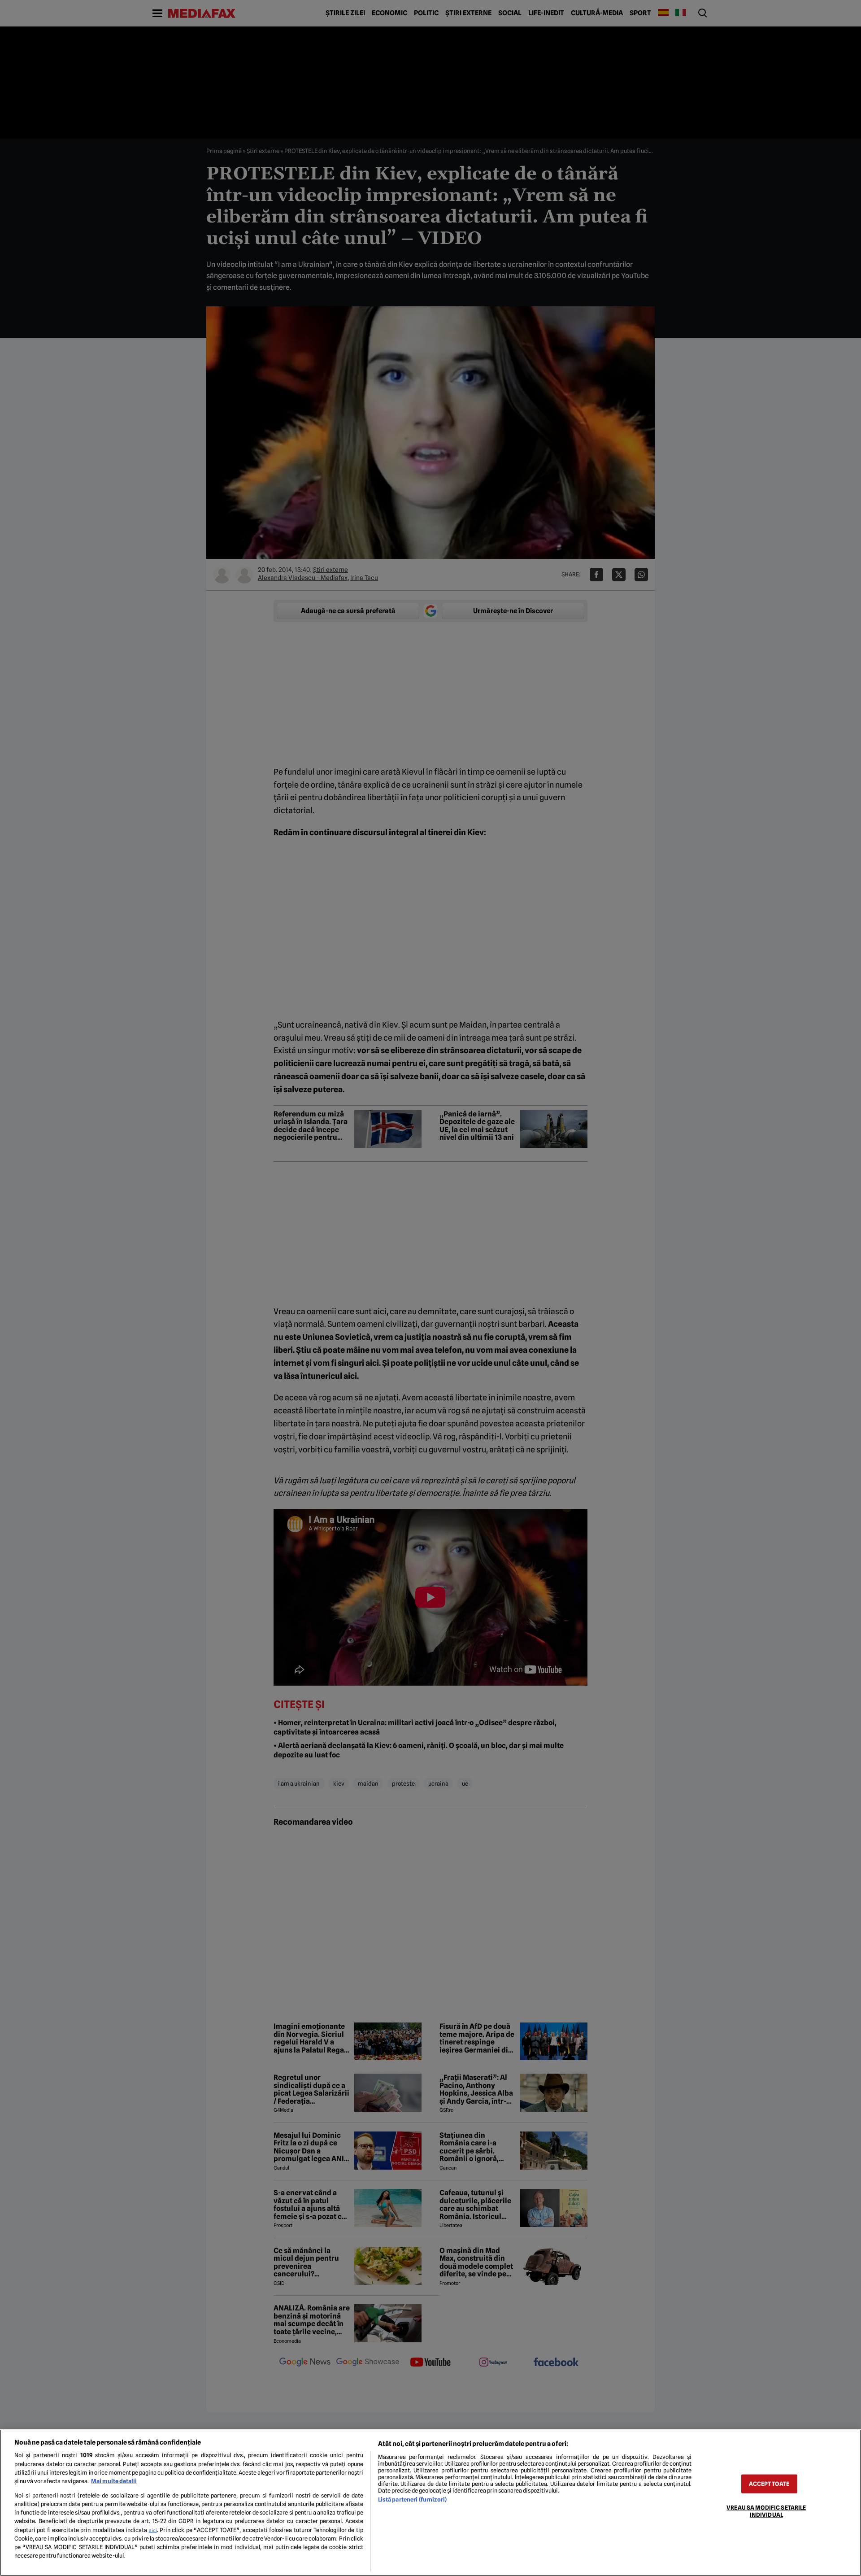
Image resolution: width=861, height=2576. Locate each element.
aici (153, 2530)
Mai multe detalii (114, 2481)
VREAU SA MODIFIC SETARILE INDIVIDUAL (766, 2511)
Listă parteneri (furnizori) (412, 2500)
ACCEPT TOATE (769, 2484)
